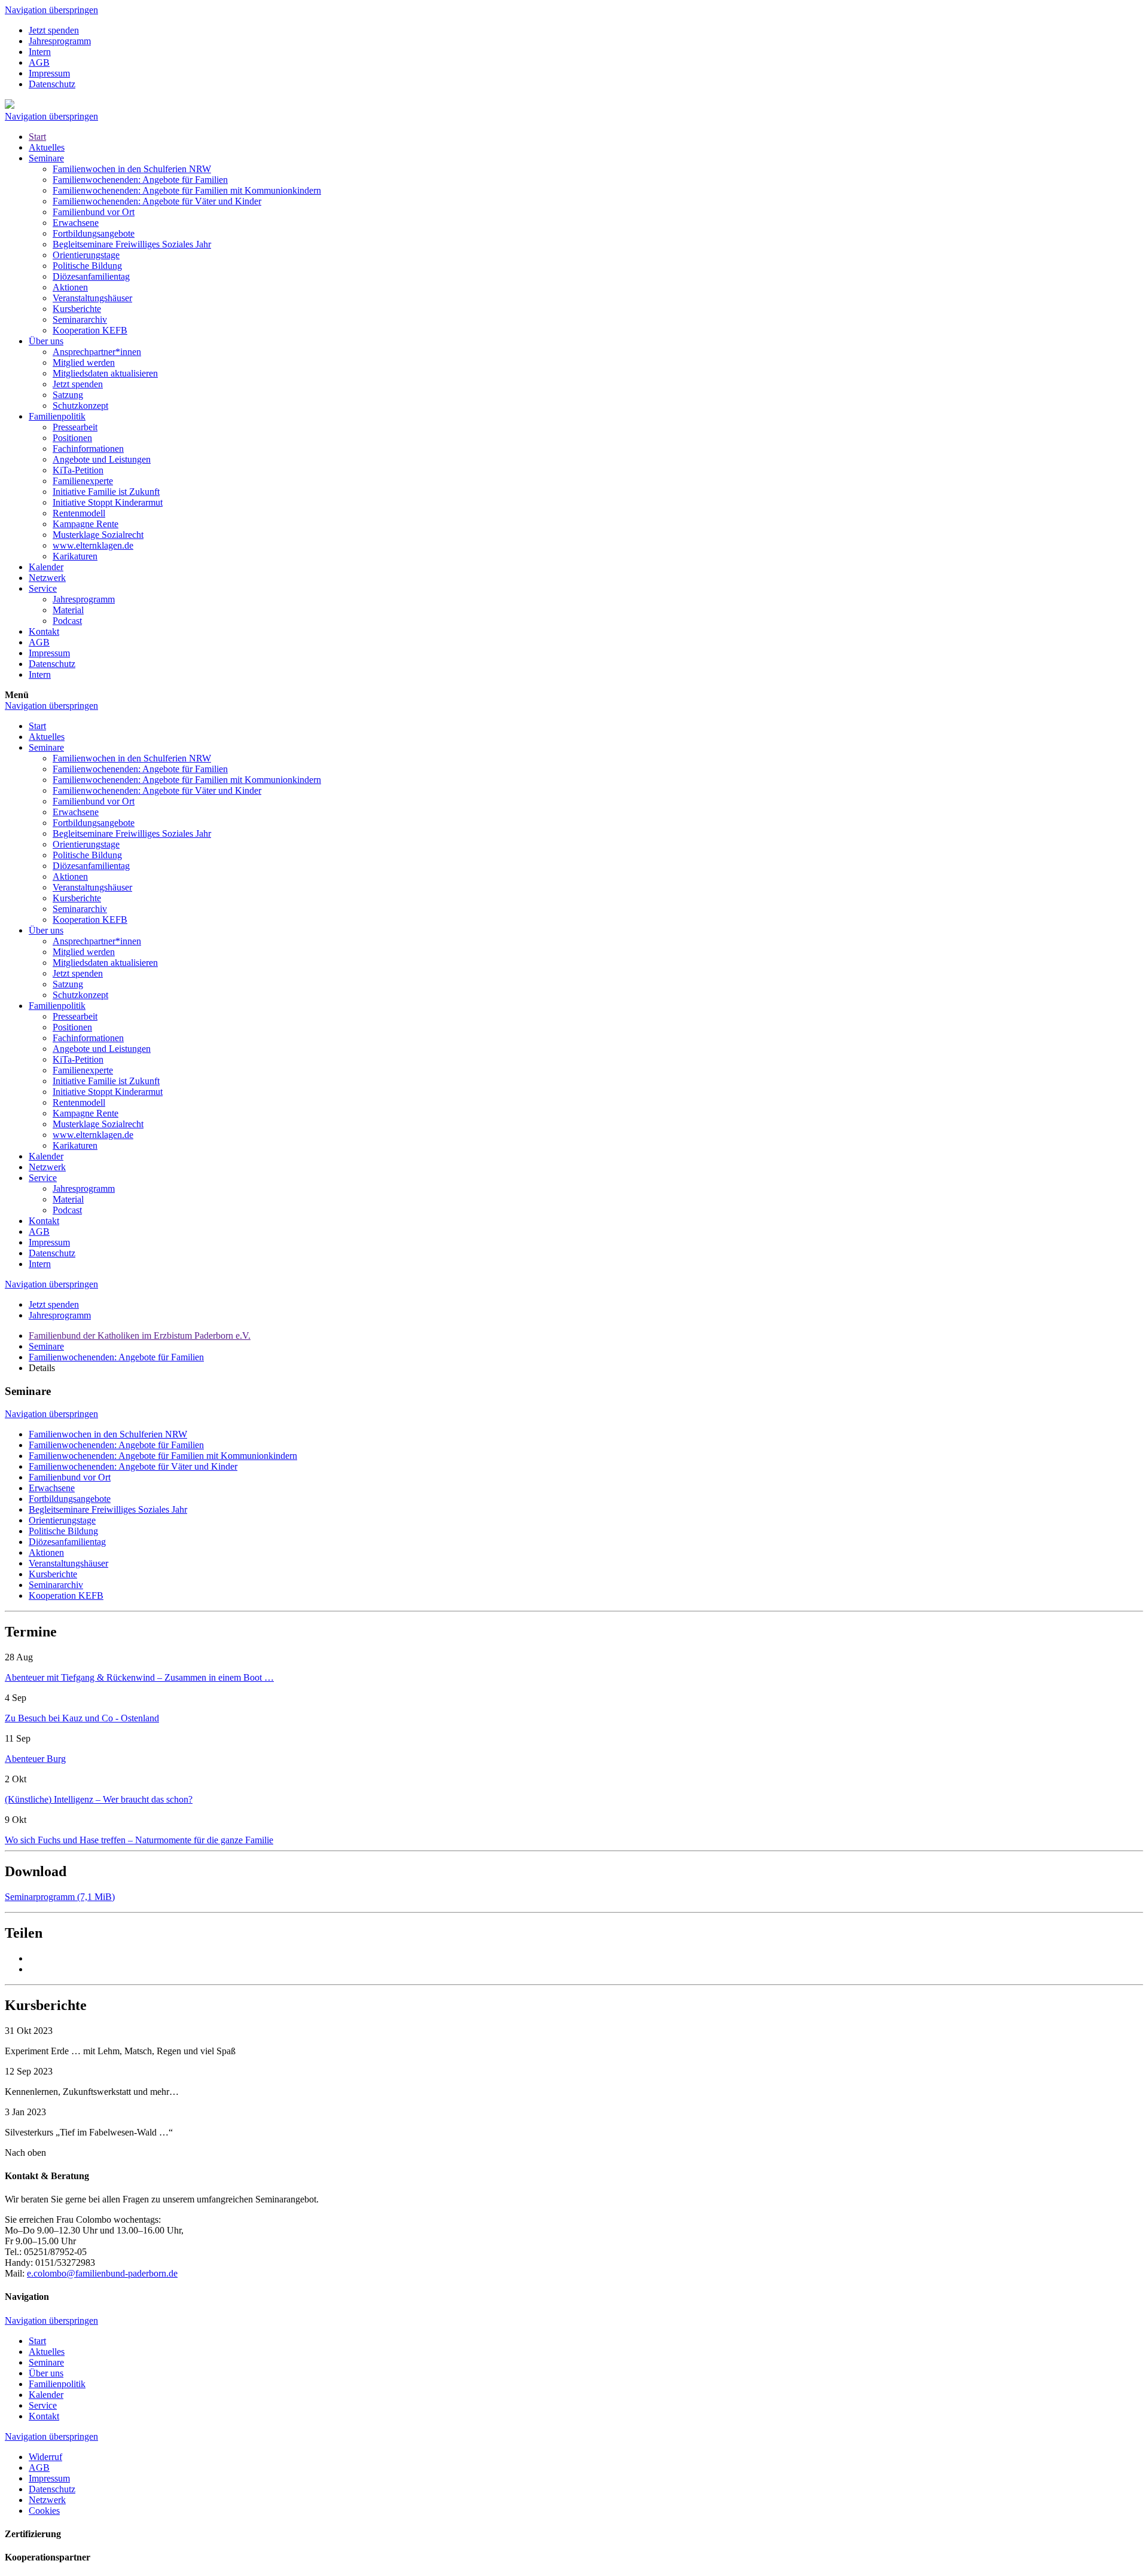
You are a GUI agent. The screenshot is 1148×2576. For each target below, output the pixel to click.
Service (43, 588)
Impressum (49, 73)
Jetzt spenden (54, 30)
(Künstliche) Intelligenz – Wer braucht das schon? (99, 1799)
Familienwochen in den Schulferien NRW (132, 169)
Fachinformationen (88, 449)
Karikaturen (75, 556)
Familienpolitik (57, 416)
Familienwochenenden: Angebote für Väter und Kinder (157, 201)
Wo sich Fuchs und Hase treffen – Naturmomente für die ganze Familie (139, 1840)
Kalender (46, 567)
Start (37, 137)
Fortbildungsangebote (94, 233)
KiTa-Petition (78, 470)
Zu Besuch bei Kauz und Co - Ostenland (82, 1718)
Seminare (46, 158)
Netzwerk (47, 578)
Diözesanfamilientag (91, 276)
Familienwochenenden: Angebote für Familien (140, 180)
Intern (40, 52)
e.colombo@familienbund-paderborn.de (102, 2273)
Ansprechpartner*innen (97, 352)
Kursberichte (77, 309)
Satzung (68, 395)
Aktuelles (47, 147)
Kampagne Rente (86, 524)
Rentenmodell (79, 513)
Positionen (72, 438)
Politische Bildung (87, 266)
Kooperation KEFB (90, 330)
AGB (39, 62)
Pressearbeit (75, 427)
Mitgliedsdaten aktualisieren (105, 373)
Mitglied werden (84, 362)
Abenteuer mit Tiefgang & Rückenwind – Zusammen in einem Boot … (139, 1677)
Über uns (46, 341)
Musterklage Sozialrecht (98, 535)
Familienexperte (83, 481)
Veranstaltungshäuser (92, 298)
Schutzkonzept (80, 406)
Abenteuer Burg (35, 1759)
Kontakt (44, 631)
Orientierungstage (86, 255)
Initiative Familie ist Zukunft (106, 492)
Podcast (67, 621)
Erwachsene (76, 223)
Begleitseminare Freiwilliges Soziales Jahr (132, 244)
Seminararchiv (80, 319)
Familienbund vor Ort (94, 212)
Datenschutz (52, 84)
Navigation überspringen (51, 10)
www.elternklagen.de (93, 545)
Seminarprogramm (60, 1897)
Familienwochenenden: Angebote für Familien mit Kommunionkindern (187, 190)
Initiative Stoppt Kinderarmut (108, 502)
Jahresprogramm (60, 41)
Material (68, 610)
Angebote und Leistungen (102, 459)
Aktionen (70, 287)
